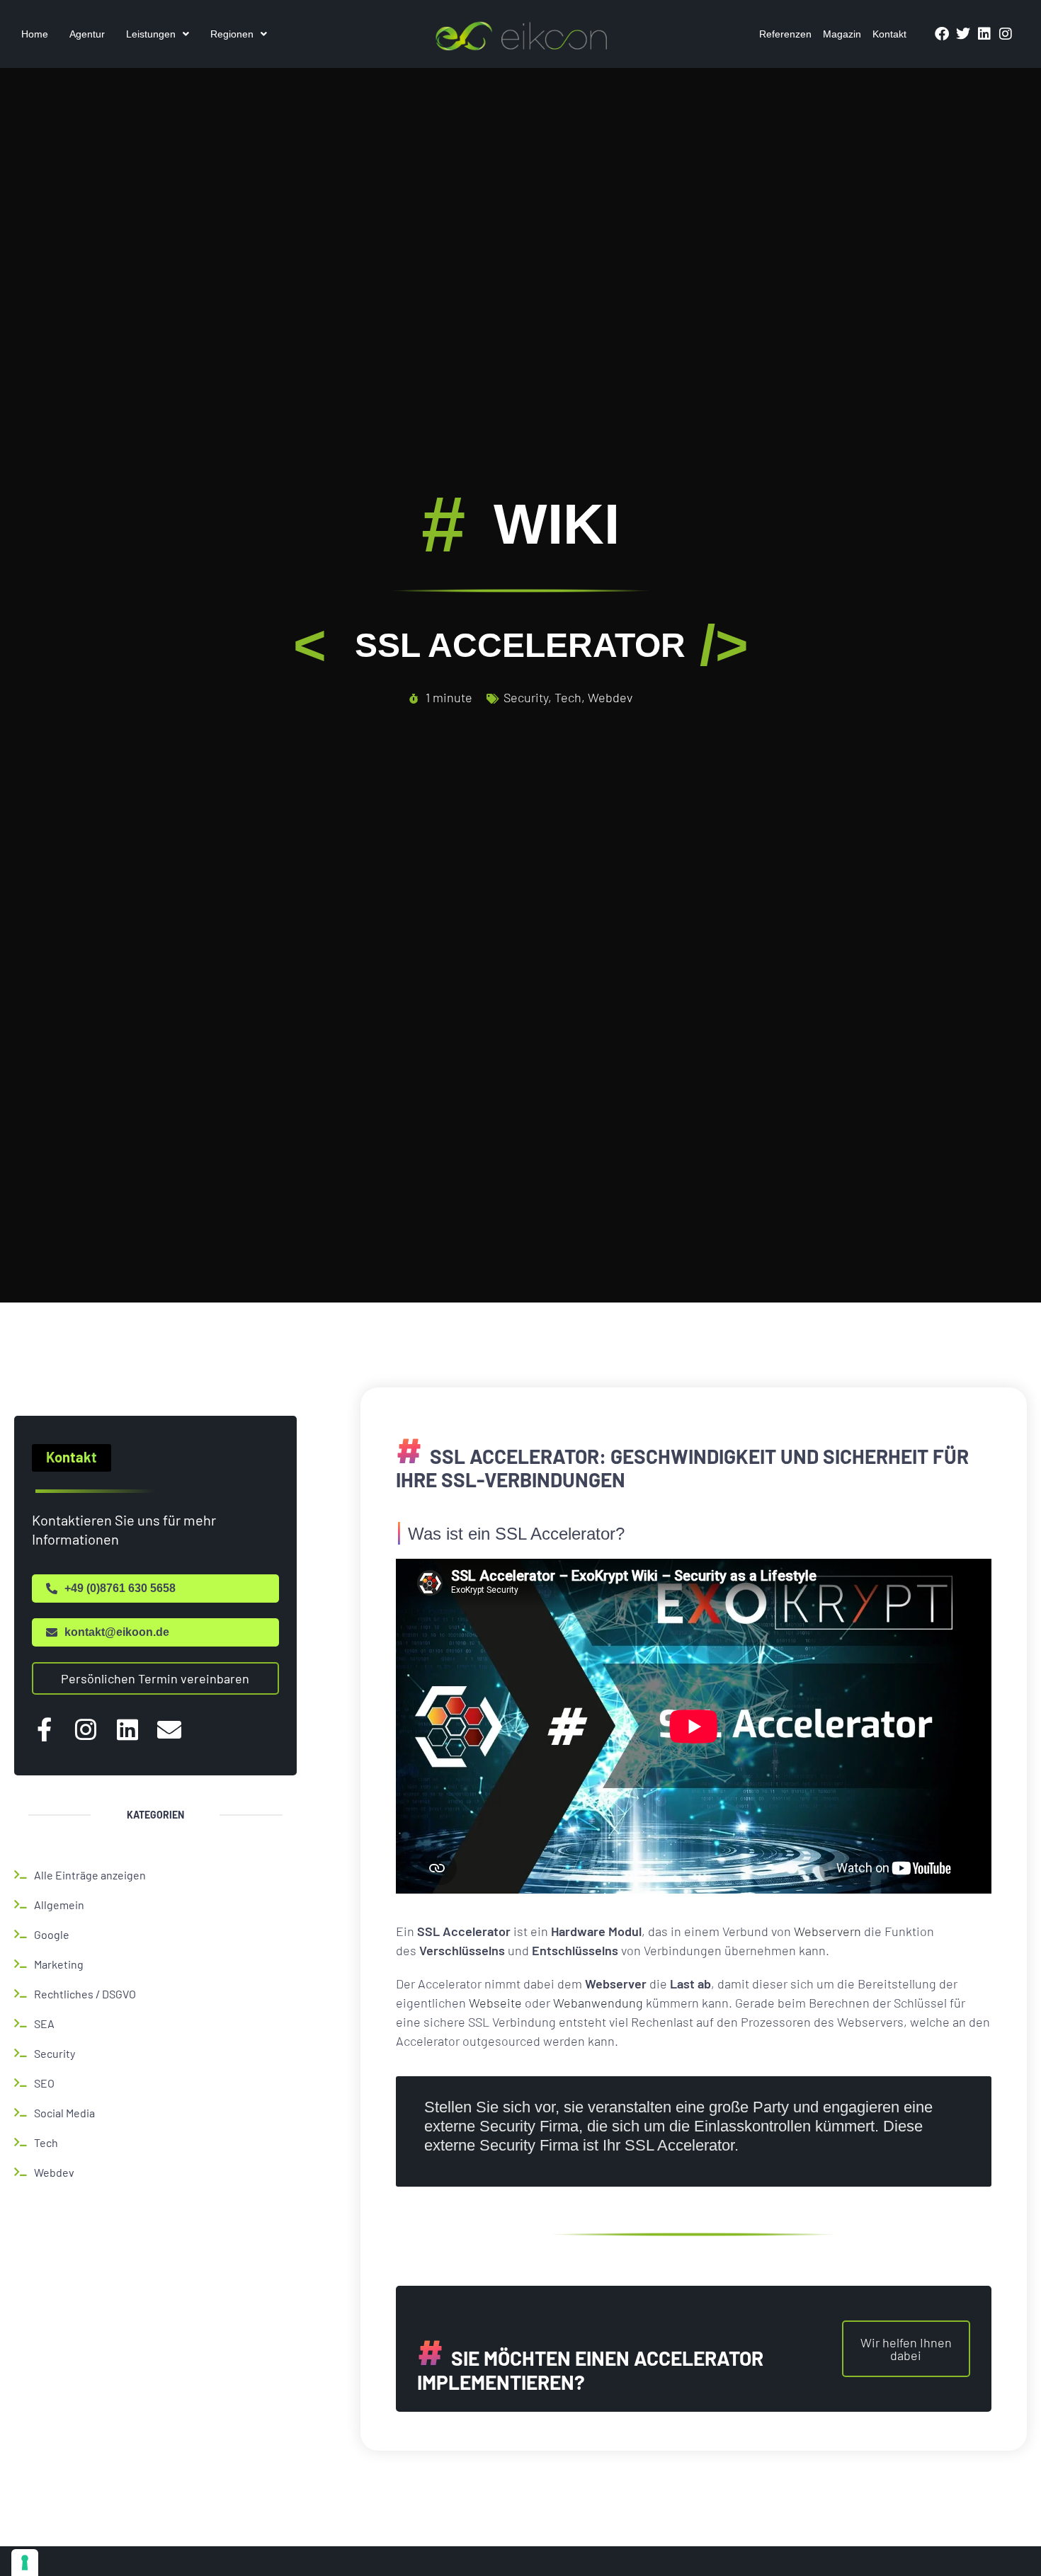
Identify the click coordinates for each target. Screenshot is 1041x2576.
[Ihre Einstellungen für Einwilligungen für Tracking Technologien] (25, 2563)
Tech (568, 697)
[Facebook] (942, 34)
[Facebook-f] (44, 1729)
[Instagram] (1006, 34)
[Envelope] (169, 1729)
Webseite (495, 2003)
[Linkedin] (984, 34)
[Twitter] (963, 34)
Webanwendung (598, 2003)
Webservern (827, 1931)
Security (526, 697)
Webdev (610, 697)
